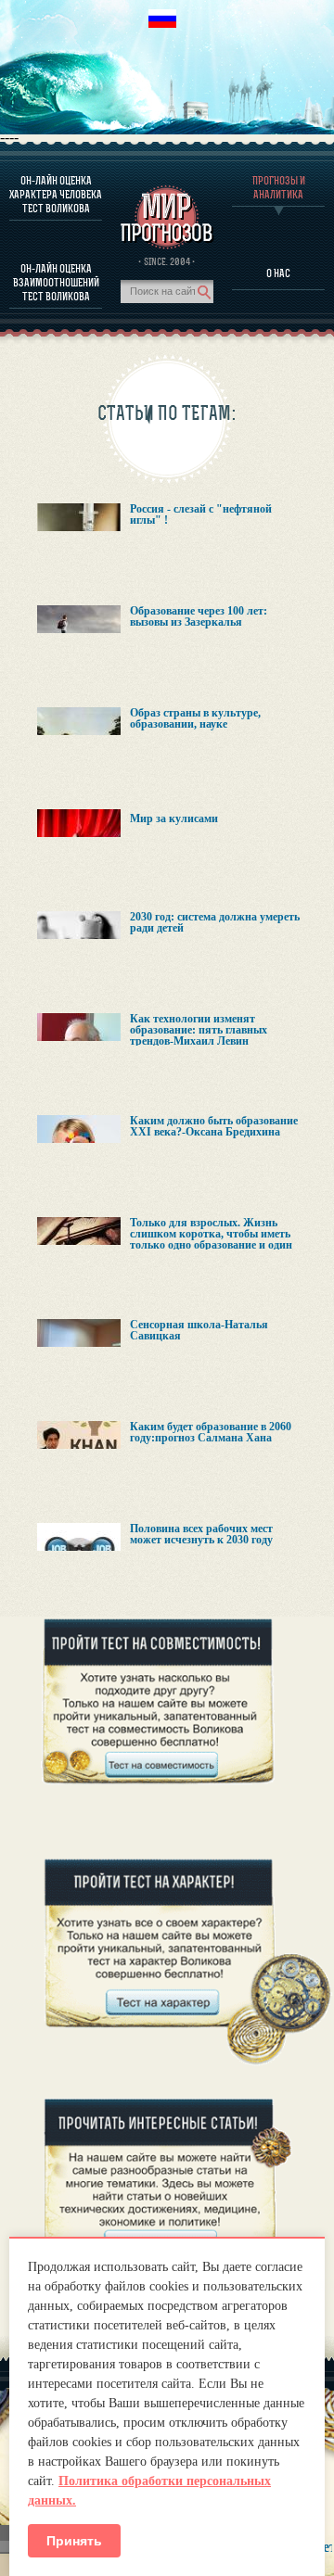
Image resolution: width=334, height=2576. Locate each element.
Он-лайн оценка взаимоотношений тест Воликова (56, 282)
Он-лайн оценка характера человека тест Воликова (56, 194)
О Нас (278, 273)
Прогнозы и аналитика (279, 187)
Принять (74, 2541)
